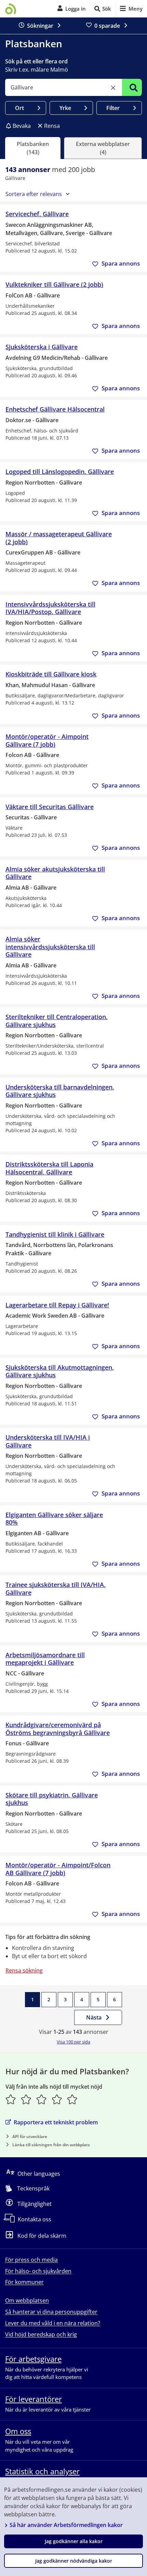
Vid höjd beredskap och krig (41, 2334)
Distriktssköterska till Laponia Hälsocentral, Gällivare (49, 1168)
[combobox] (64, 87)
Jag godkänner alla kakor (74, 2541)
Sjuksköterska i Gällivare (42, 347)
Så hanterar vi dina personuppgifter (51, 2312)
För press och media (31, 2260)
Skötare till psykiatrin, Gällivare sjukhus (52, 1799)
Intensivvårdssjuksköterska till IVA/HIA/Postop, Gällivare (50, 608)
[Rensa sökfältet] (113, 88)
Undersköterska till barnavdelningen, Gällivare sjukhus (60, 1091)
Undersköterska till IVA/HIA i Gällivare (48, 1441)
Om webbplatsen (27, 2300)
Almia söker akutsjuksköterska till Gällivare (55, 873)
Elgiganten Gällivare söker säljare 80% (54, 1519)
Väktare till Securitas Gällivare (50, 807)
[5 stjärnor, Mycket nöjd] (72, 2099)
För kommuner (24, 2282)
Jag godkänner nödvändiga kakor (74, 2561)
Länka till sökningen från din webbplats (51, 2145)
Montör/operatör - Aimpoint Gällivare (47, 740)
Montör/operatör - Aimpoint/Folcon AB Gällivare (58, 1869)
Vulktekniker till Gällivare (54, 285)
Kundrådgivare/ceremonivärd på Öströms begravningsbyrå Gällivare (58, 1729)
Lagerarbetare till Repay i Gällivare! (57, 1305)
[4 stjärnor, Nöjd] (57, 2099)
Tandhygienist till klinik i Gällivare (55, 1235)
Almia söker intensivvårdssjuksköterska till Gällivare (50, 947)
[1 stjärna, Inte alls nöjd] (11, 2099)
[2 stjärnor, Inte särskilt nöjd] (26, 2099)
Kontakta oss (35, 2219)
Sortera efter (34, 194)
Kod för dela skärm (42, 2236)
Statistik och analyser (42, 2471)
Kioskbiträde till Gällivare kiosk (51, 674)
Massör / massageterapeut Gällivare (59, 538)
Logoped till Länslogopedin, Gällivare (60, 472)
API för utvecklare (30, 2137)
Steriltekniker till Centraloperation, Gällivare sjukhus (57, 1021)
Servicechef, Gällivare (37, 214)
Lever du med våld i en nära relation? (53, 2323)
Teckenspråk (33, 2188)
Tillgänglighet (35, 2204)
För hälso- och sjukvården (38, 2271)
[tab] (33, 148)
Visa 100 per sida (73, 2042)
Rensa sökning (24, 1970)
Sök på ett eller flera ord (36, 61)
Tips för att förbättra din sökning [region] (48, 1937)
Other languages (39, 2174)
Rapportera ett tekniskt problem (56, 2122)
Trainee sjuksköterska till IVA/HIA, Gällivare (56, 1589)
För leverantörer (34, 2399)
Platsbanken (34, 44)
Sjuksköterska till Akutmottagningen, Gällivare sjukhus (60, 1371)
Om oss (18, 2431)
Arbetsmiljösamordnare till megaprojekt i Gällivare (45, 1659)
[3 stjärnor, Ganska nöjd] (42, 2099)
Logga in (76, 9)
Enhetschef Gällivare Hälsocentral (55, 409)
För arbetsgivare (33, 2359)
